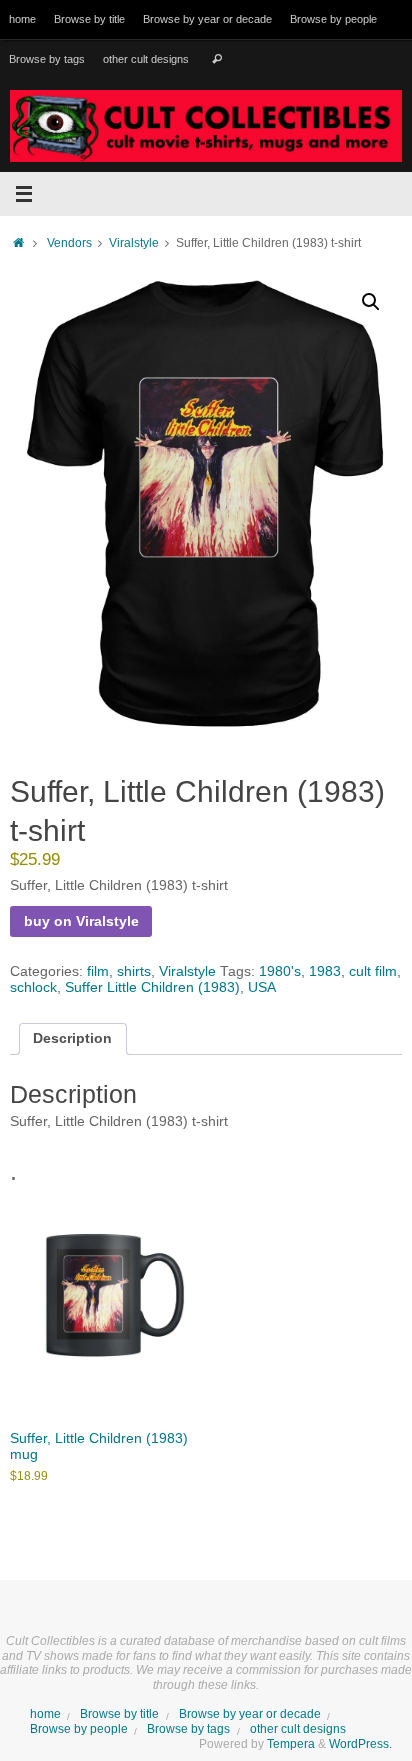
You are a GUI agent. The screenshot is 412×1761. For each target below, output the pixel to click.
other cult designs (146, 59)
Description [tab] (72, 1038)
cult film (373, 971)
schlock (33, 987)
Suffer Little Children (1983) (152, 987)
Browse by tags (47, 59)
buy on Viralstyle (81, 921)
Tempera (291, 1744)
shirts (134, 971)
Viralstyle (134, 243)
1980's (280, 971)
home (22, 19)
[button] (371, 302)
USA (262, 987)
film (98, 971)
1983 (325, 971)
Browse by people (333, 19)
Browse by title (89, 19)
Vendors (69, 243)
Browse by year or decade (207, 19)
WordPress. (360, 1744)
